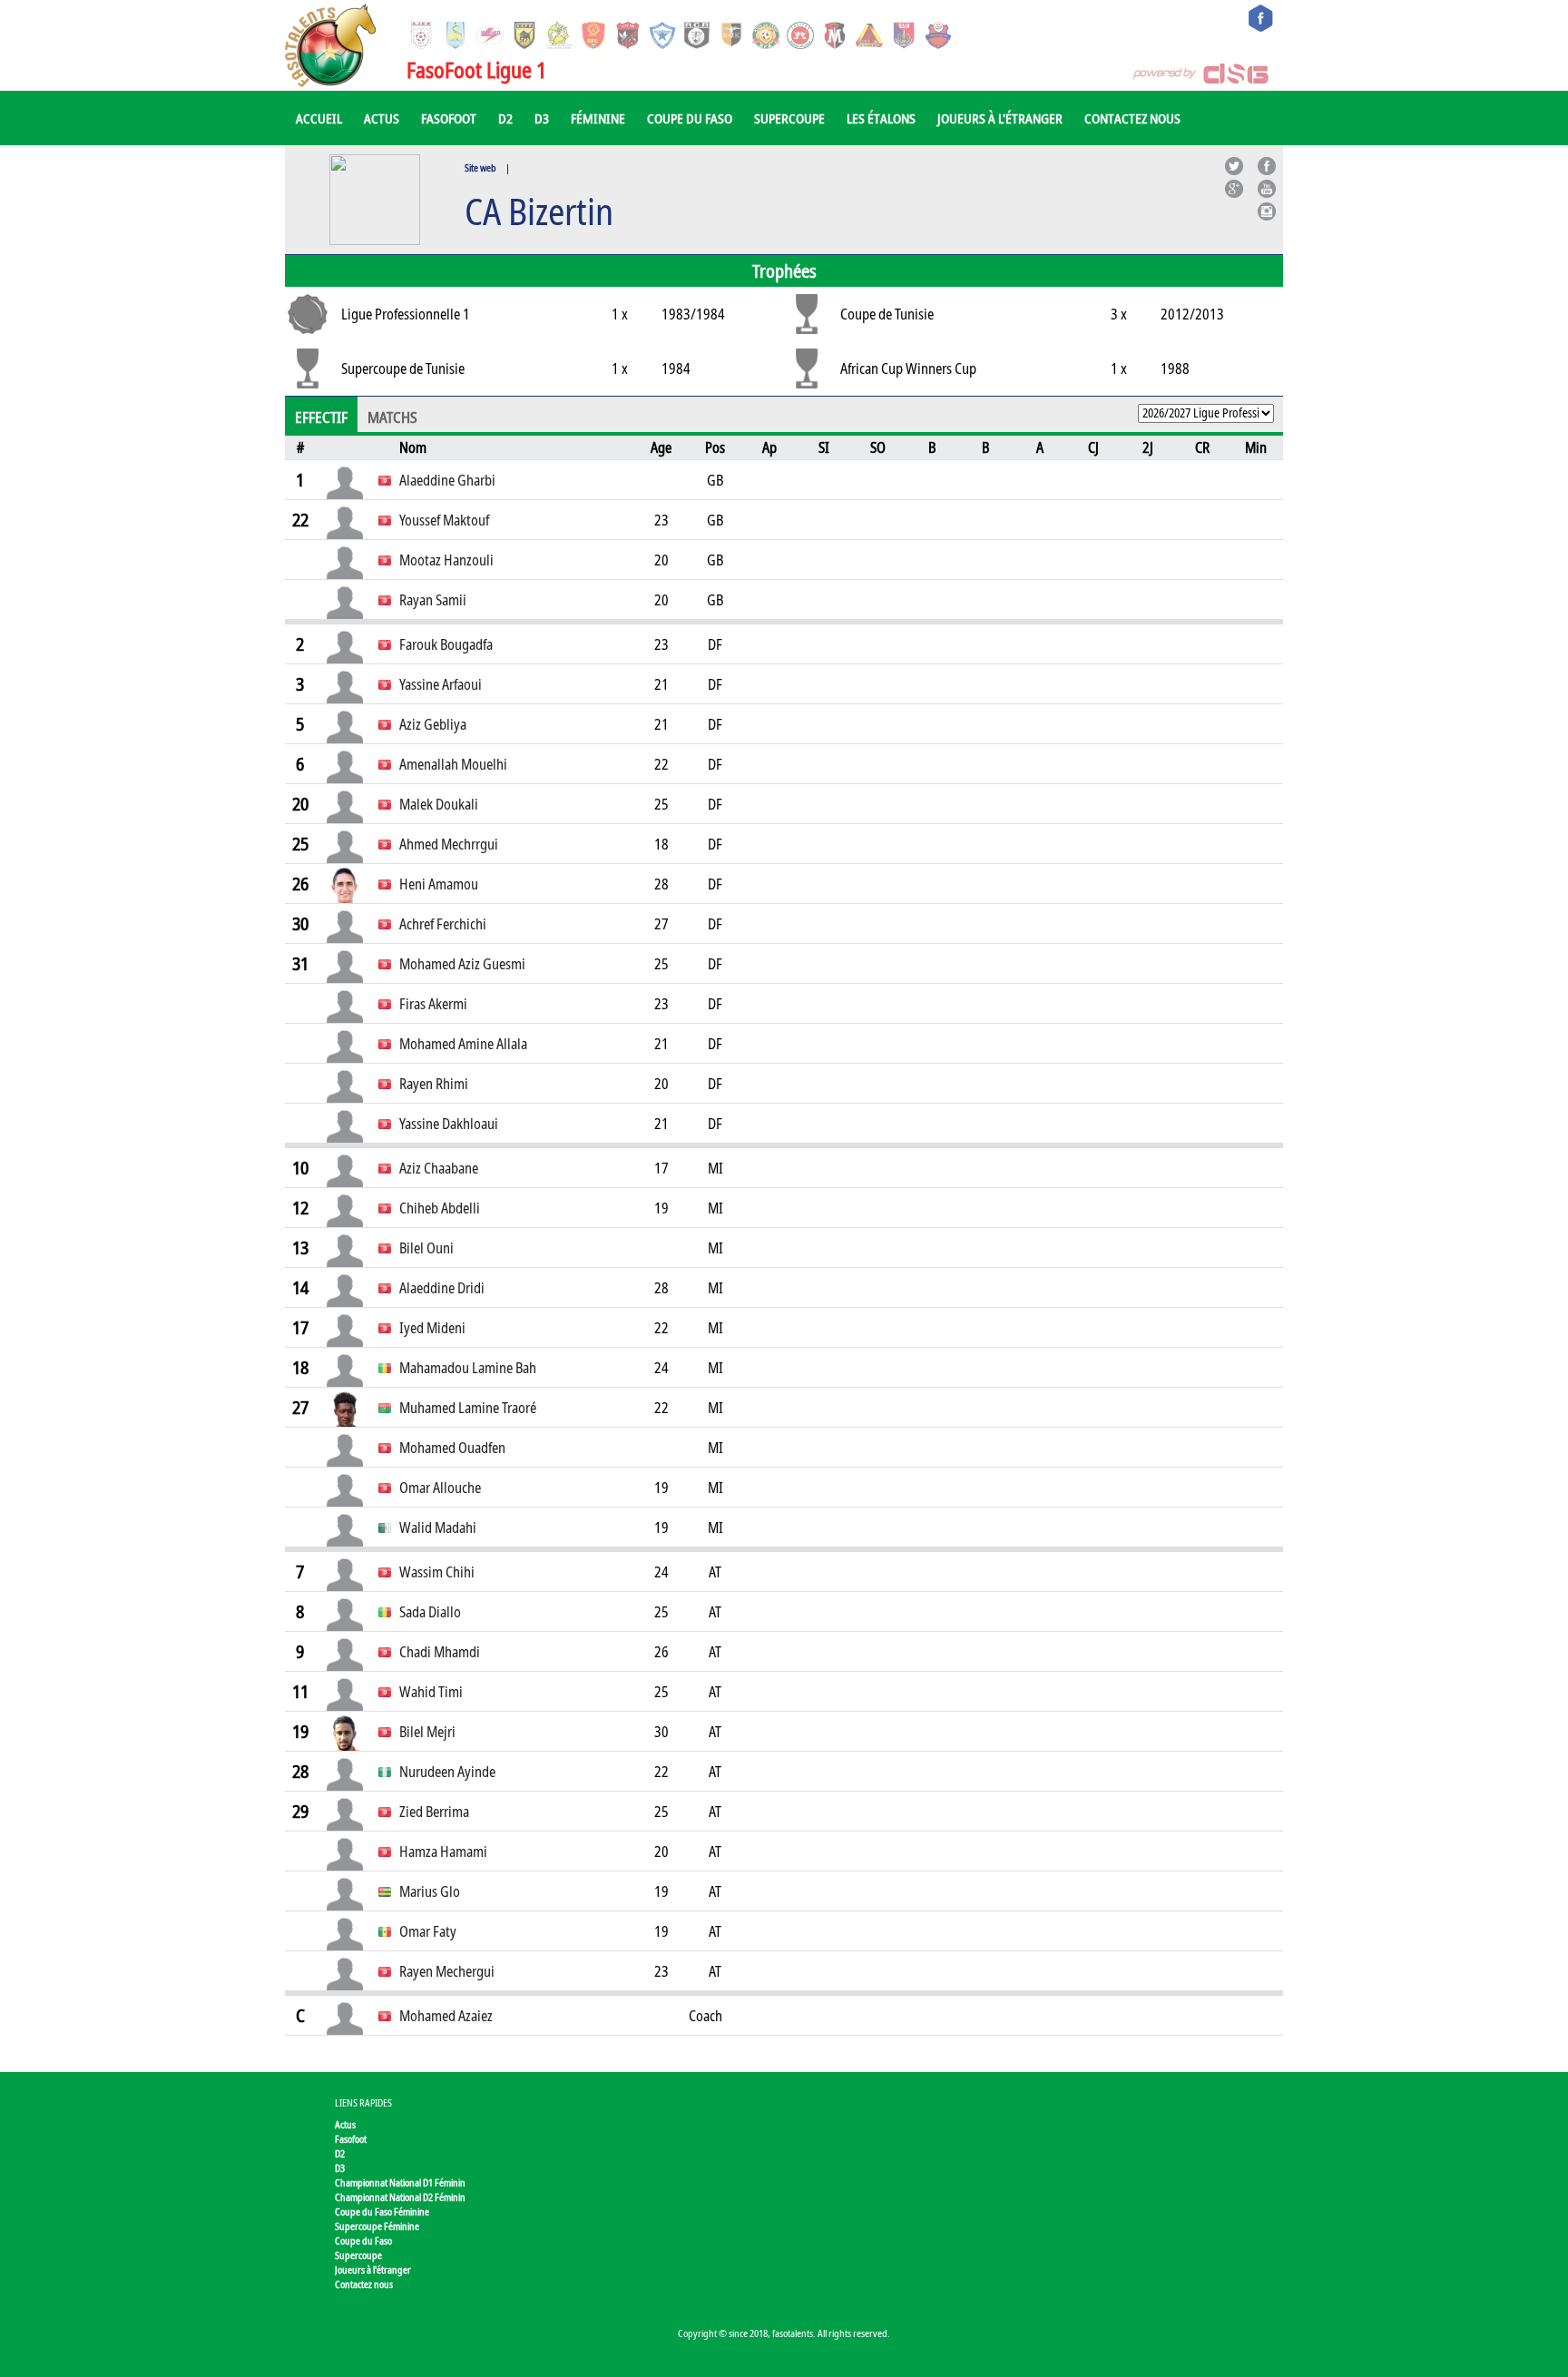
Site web (480, 167)
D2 (505, 118)
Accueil (319, 118)
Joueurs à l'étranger (1000, 118)
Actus (382, 118)
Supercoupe (789, 118)
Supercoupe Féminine (377, 2226)
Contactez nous (1132, 118)
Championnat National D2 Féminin (400, 2197)
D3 (542, 118)
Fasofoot (449, 118)
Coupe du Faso (690, 118)
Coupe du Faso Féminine (382, 2211)
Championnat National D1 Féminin (400, 2182)
